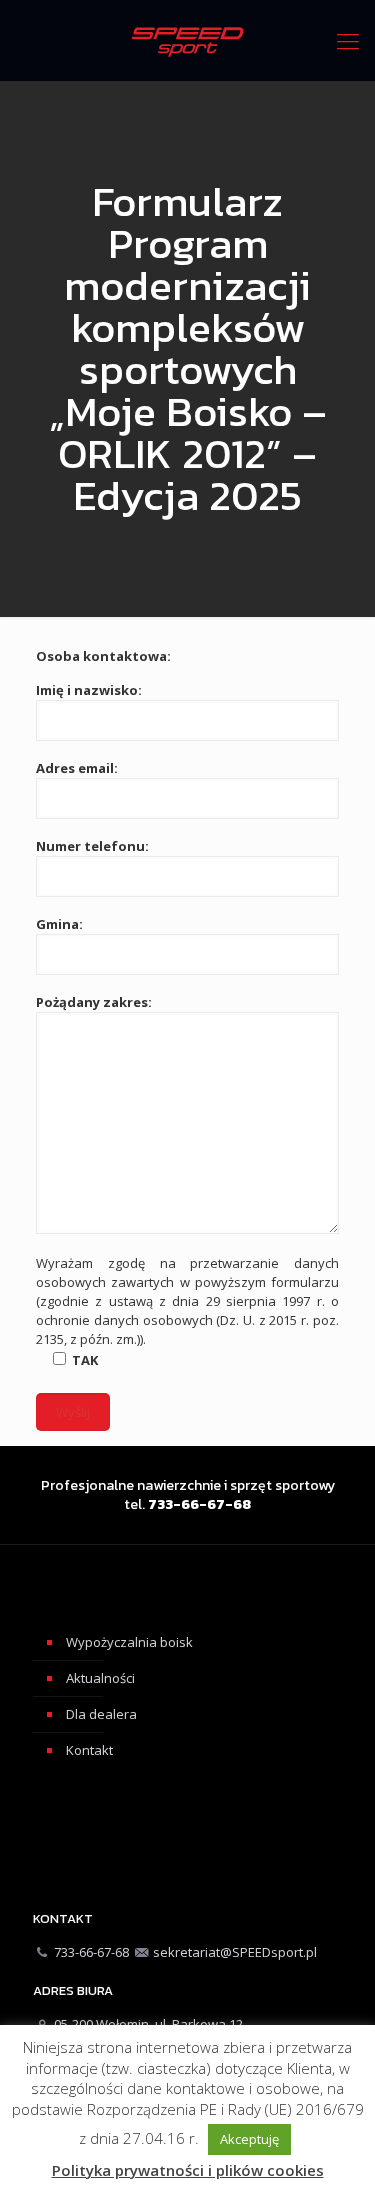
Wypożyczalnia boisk (129, 1642)
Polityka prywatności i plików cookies (188, 2170)
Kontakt (89, 1750)
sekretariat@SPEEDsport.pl (235, 1952)
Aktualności (100, 1678)
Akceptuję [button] (249, 2139)
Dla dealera (101, 1714)
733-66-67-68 (91, 1952)
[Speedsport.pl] (187, 40)
